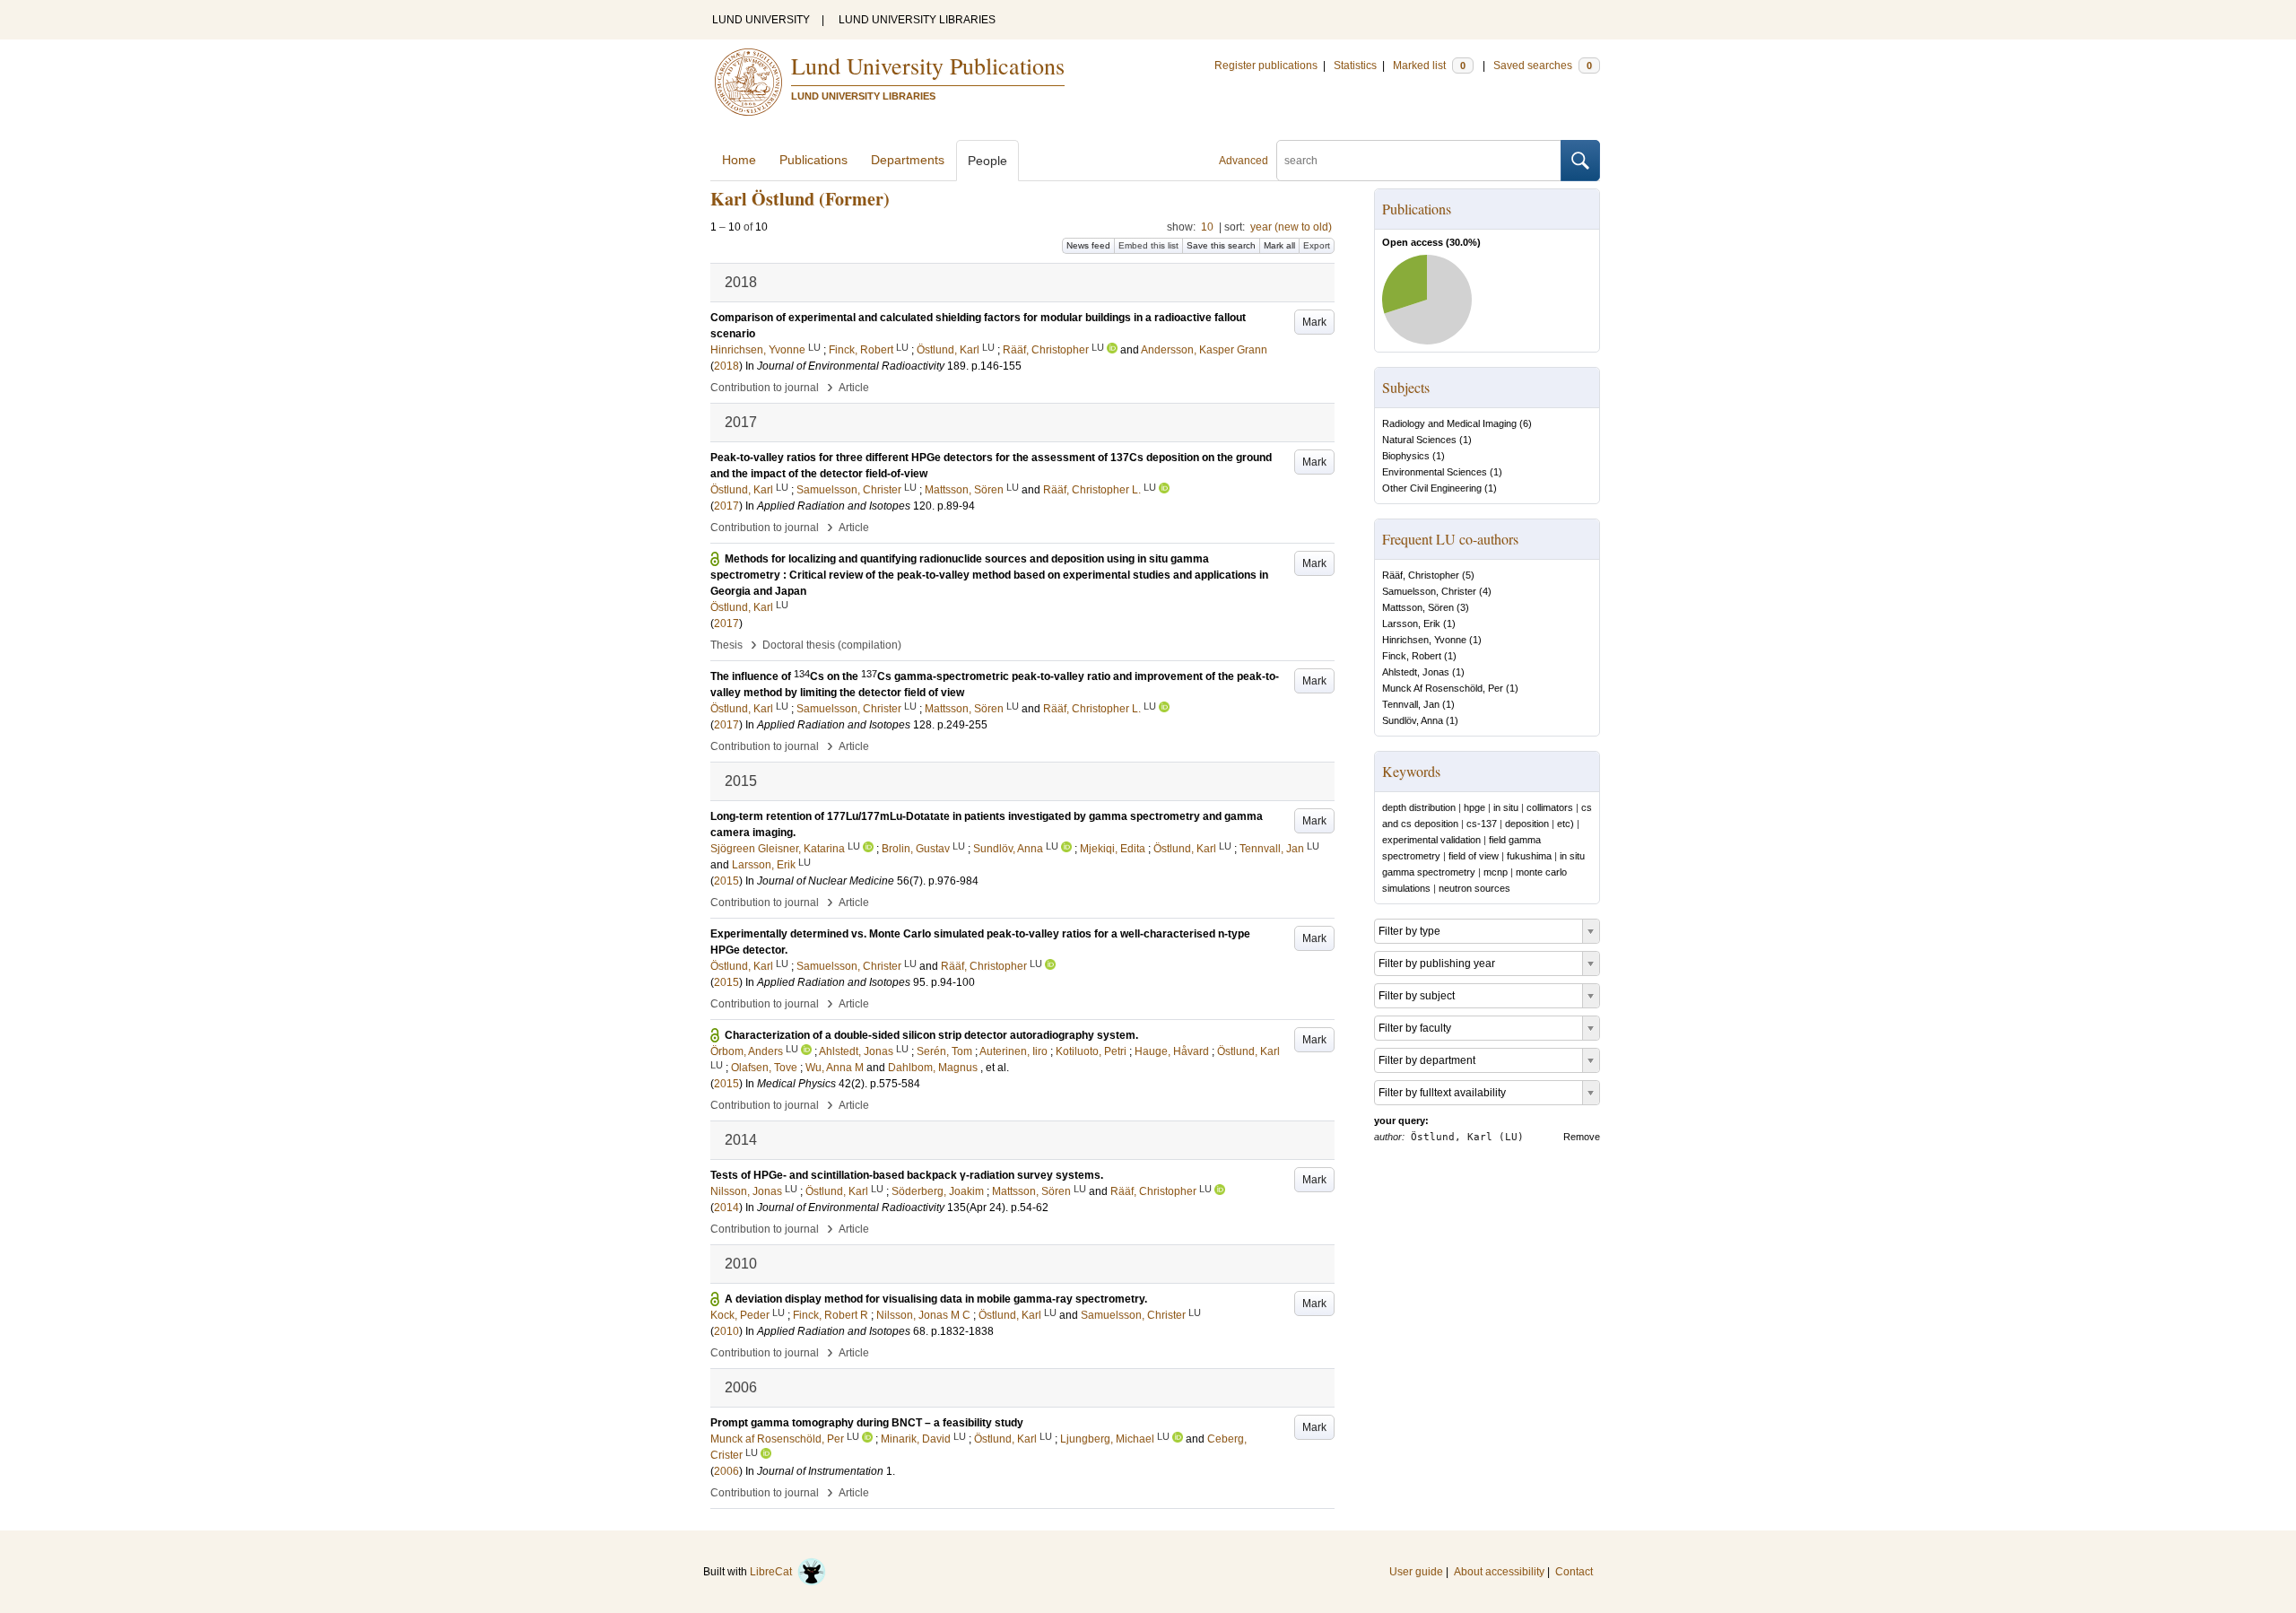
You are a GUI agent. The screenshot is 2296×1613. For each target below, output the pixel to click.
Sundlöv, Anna (1413, 720)
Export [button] (1317, 245)
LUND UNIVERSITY (761, 20)
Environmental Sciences (1435, 472)
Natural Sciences (1419, 440)
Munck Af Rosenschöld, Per (1443, 688)
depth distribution (1419, 807)
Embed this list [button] (1148, 245)
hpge (1474, 807)
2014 (726, 1208)
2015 (726, 881)
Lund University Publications (928, 65)
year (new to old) (1291, 227)
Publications (813, 160)
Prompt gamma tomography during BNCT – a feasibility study (867, 1423)
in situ (1506, 807)
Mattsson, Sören (1418, 607)
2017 (726, 506)
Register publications (1266, 65)
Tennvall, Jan (1411, 704)
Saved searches (1543, 65)
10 (1207, 227)
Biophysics (1406, 456)
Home (739, 160)
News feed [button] (1088, 245)
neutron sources (1474, 888)
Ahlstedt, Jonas (1416, 672)
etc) (1565, 824)
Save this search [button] (1221, 245)
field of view (1474, 856)
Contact (1574, 1572)
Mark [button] (1314, 322)
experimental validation (1431, 840)
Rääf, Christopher (1421, 575)
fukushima (1529, 856)
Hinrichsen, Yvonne (1424, 640)
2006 (726, 1471)
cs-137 (1482, 824)
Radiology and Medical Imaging (1449, 423)
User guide (1416, 1572)
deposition (1527, 824)
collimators (1550, 807)
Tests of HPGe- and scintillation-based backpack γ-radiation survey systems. (907, 1175)
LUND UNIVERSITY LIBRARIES (917, 20)
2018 (726, 366)
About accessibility (1499, 1572)
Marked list (1429, 65)
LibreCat (774, 1572)
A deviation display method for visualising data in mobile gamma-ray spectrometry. (936, 1299)
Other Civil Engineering (1432, 488)
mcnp (1496, 872)
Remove (1582, 1137)
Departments (908, 160)
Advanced (1244, 161)
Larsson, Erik (1411, 623)
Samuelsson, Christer (1429, 591)
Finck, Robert (1412, 656)
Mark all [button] (1279, 245)
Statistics (1355, 65)
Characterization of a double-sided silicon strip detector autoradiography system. (931, 1035)
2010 (726, 1331)
